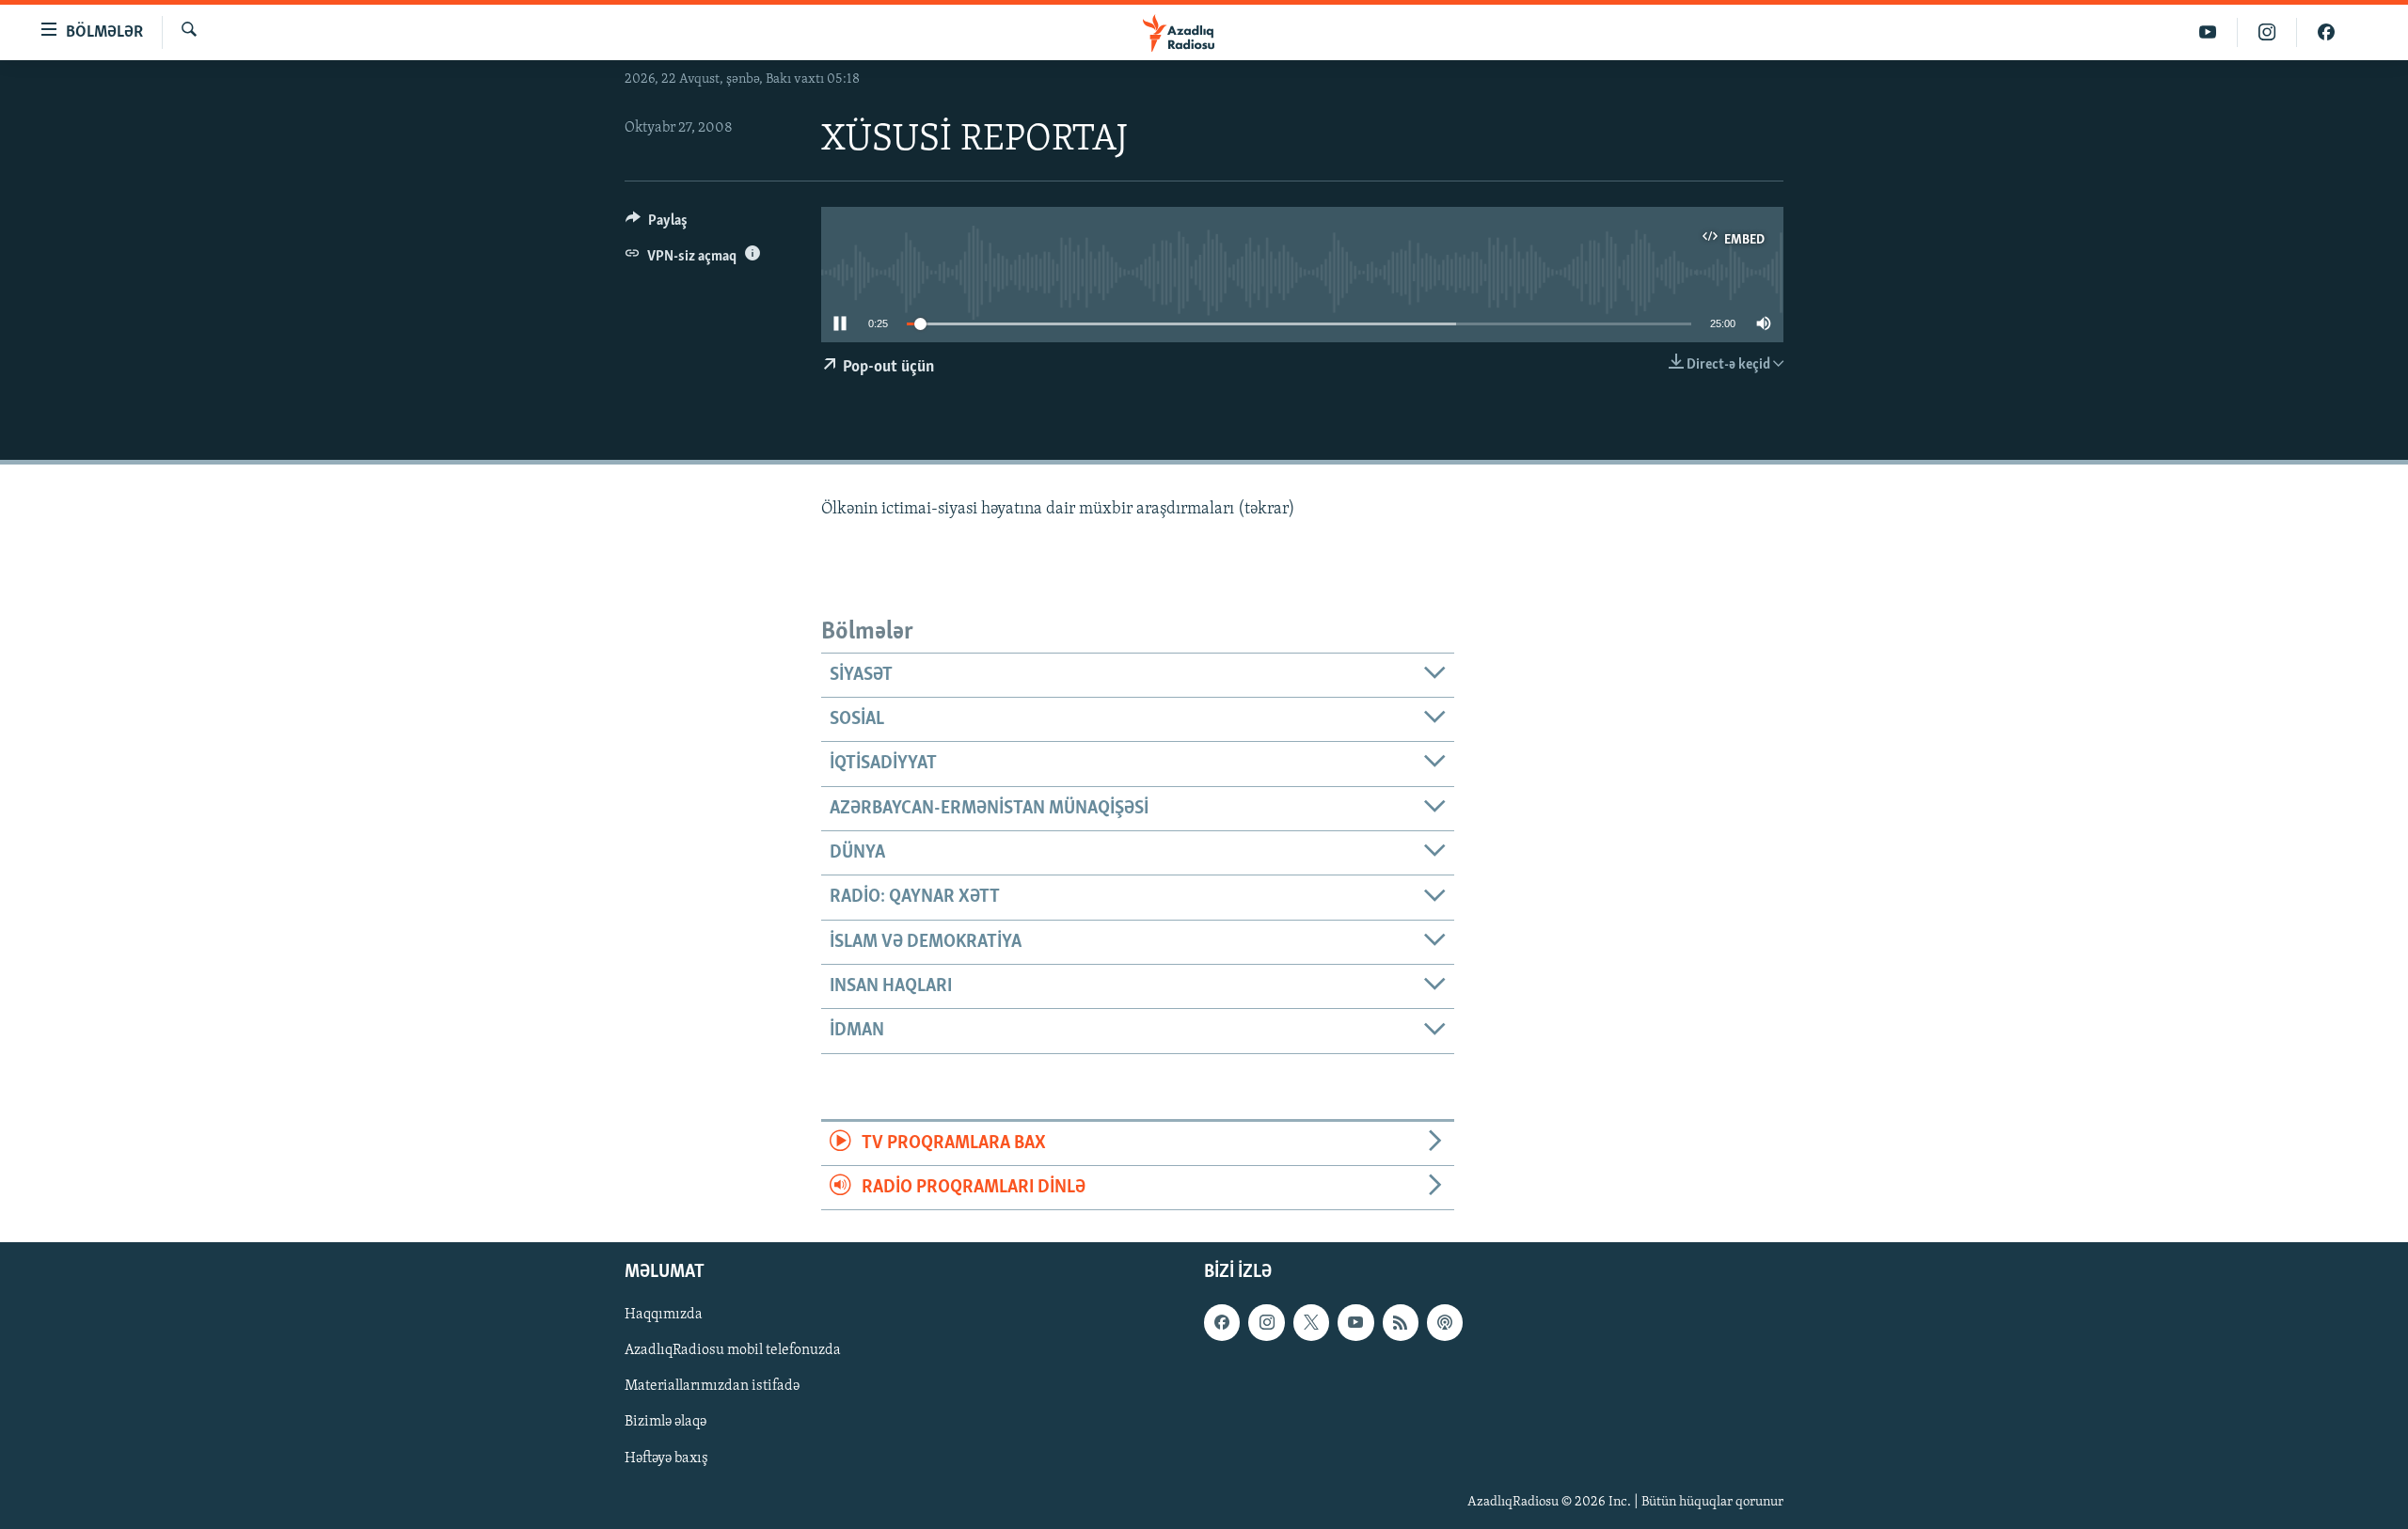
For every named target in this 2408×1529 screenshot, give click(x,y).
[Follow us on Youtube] (1355, 1323)
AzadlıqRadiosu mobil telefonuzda (733, 1351)
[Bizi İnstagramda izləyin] (2267, 32)
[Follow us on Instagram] (1266, 1323)
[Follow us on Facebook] (1222, 1323)
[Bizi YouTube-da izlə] (2208, 32)
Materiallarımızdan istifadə (712, 1387)
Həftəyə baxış (666, 1458)
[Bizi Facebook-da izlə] (2326, 32)
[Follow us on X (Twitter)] (1311, 1323)
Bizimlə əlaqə (665, 1423)
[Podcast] (1445, 1323)
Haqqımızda (664, 1316)
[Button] (657, 225)
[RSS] (1401, 1323)
